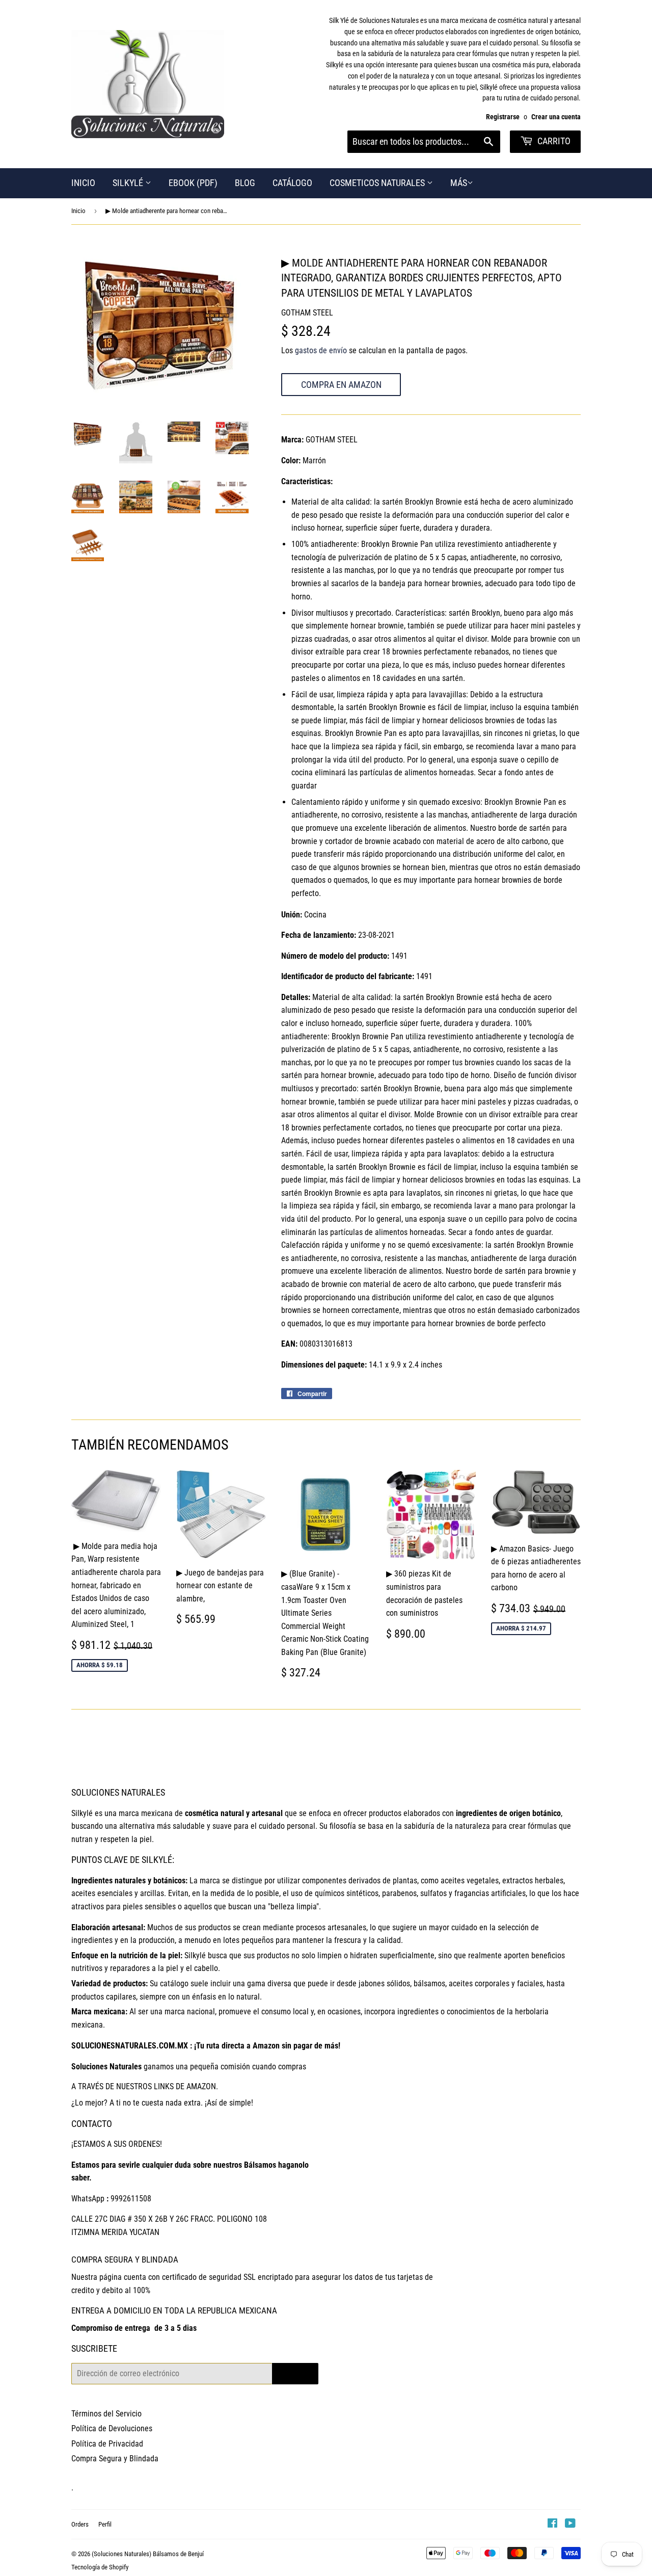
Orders (80, 2524)
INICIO (83, 183)
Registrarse (503, 117)
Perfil (105, 2524)
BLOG (245, 183)
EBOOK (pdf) (193, 183)
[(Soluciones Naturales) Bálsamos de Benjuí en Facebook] (552, 2524)
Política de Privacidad (107, 2444)
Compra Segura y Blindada (115, 2459)
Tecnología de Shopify (100, 2567)
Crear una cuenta (556, 117)
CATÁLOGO (292, 183)
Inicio (78, 211)
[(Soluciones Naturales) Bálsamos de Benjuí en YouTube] (570, 2524)
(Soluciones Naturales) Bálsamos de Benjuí (148, 2554)
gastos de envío (321, 350)
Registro (295, 2373)
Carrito (553, 141)
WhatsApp (88, 2199)
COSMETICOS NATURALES (378, 183)
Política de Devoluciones (112, 2428)
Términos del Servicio (106, 2414)
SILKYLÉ (129, 183)
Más (459, 183)
